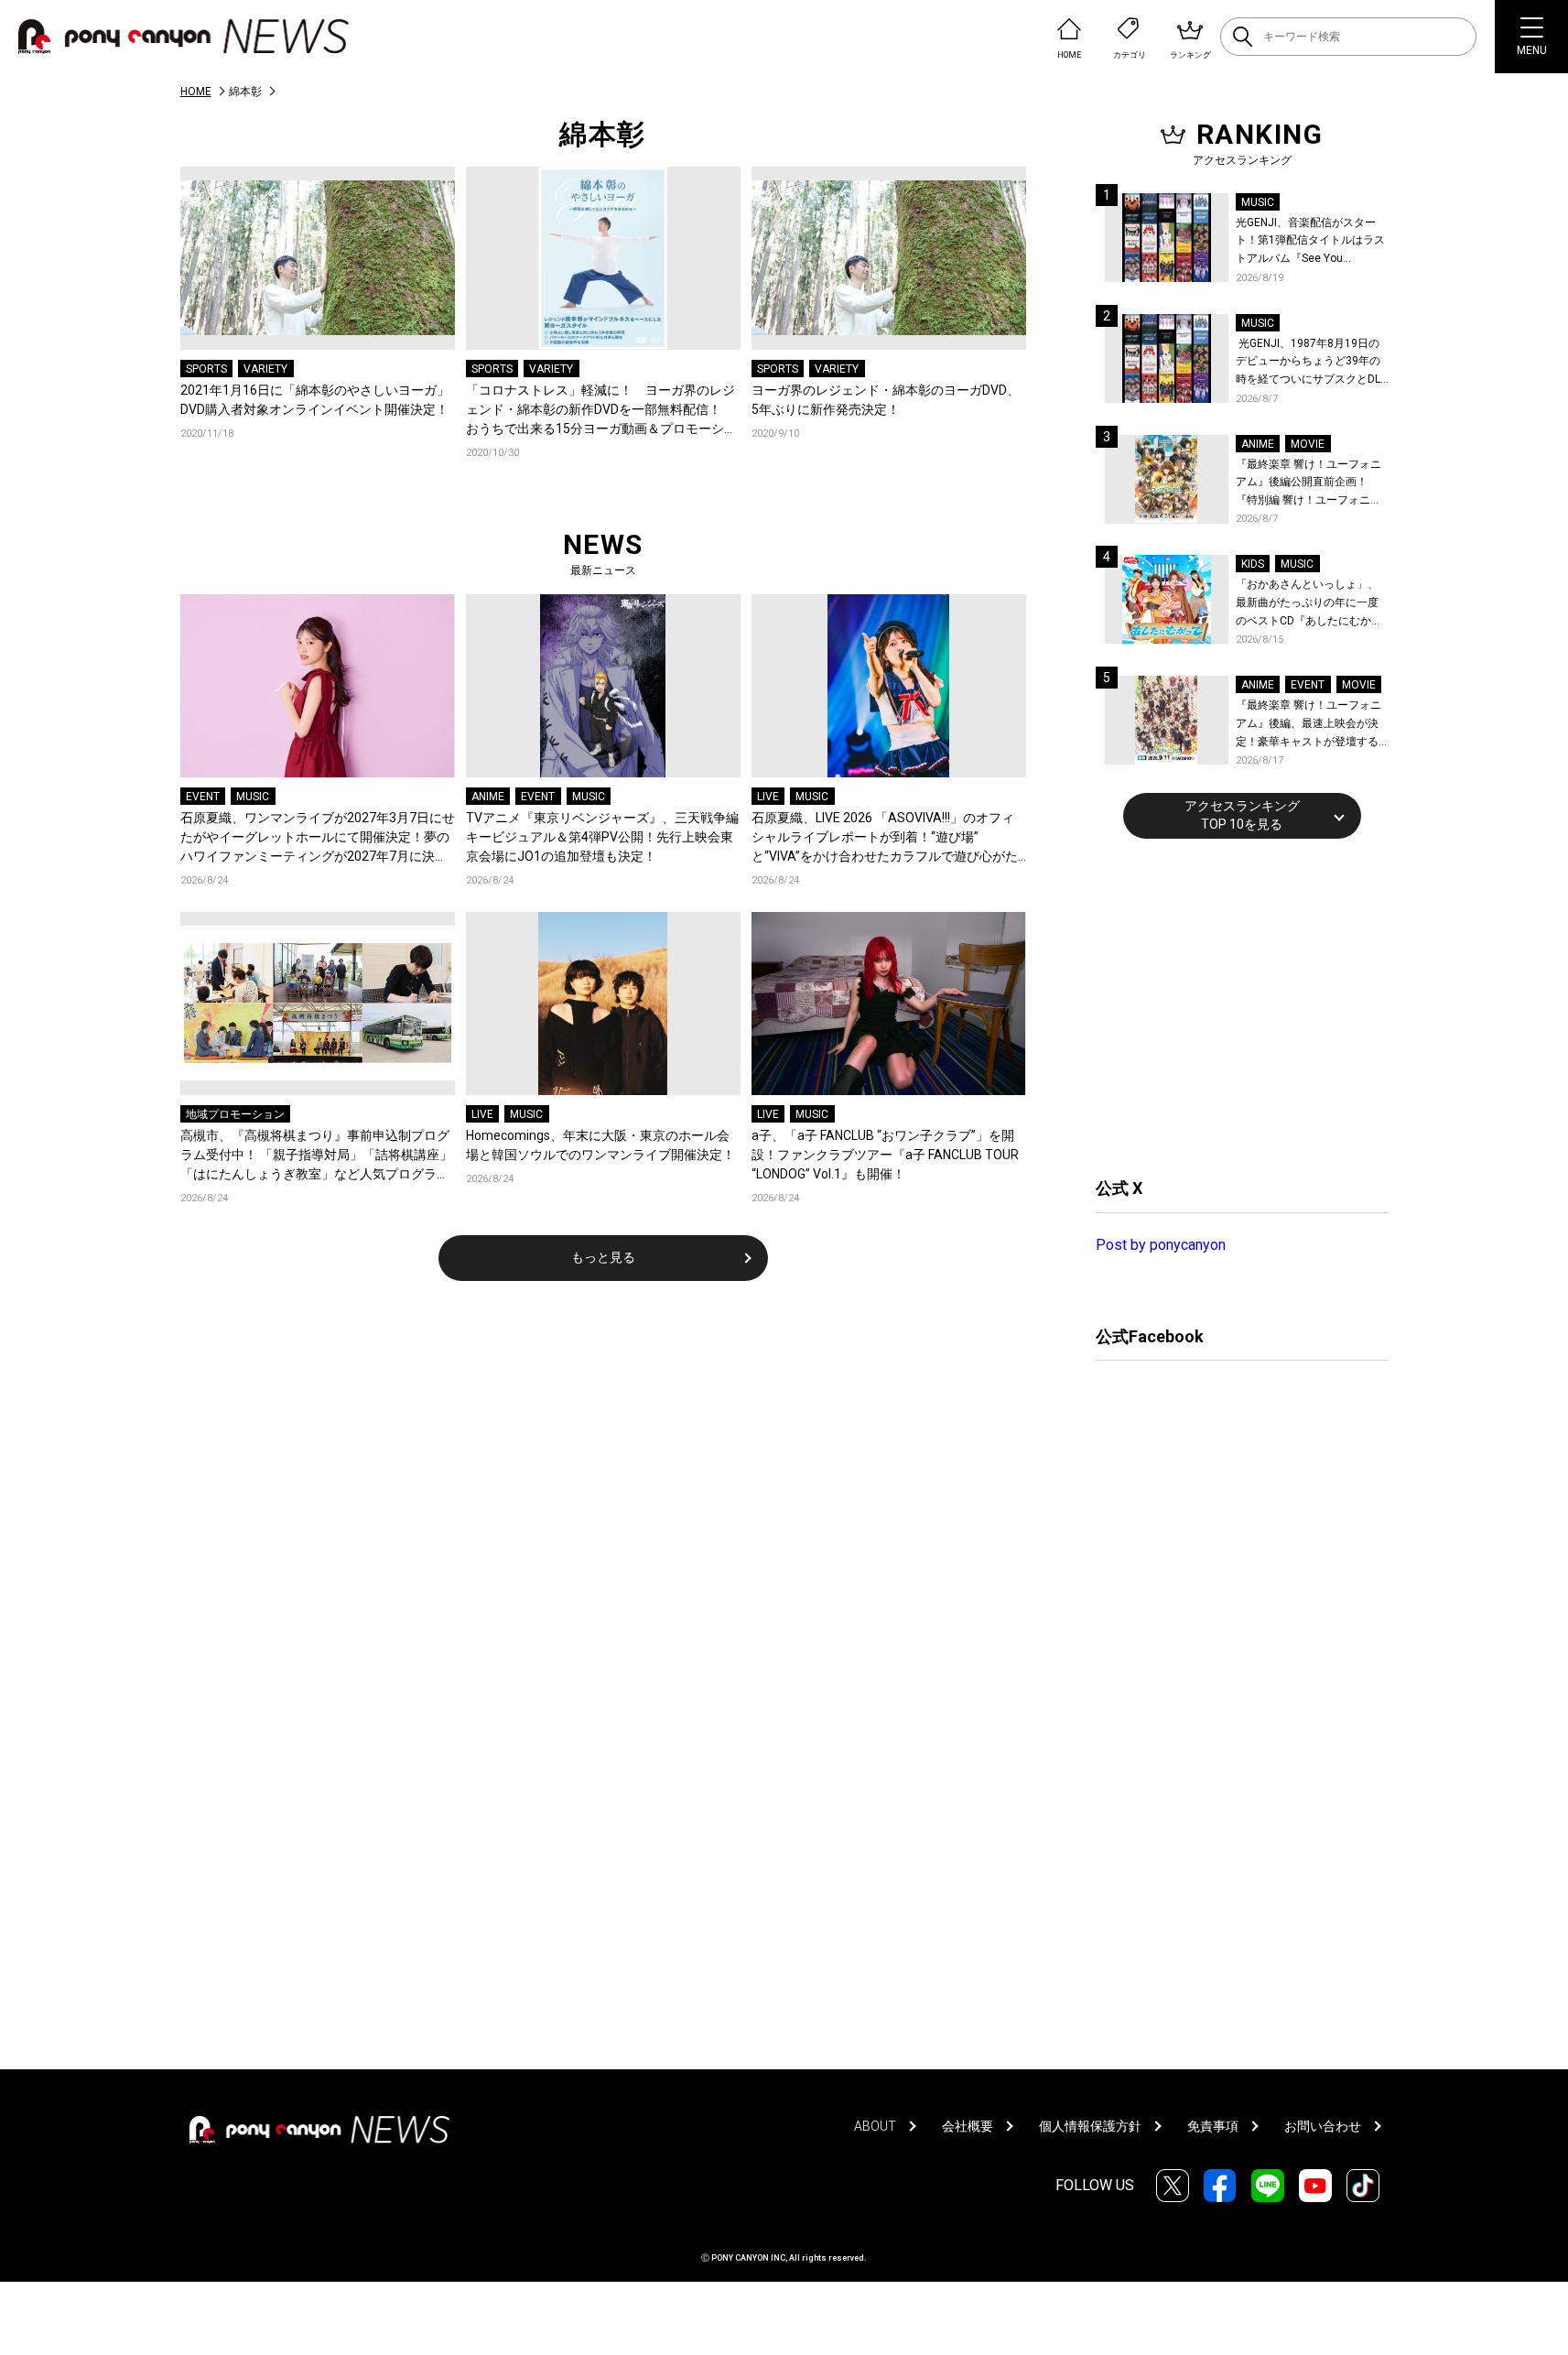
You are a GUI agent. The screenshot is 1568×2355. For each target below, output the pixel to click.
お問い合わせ (1323, 2126)
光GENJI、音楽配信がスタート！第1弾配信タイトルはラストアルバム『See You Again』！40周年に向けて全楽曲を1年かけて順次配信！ (1312, 242)
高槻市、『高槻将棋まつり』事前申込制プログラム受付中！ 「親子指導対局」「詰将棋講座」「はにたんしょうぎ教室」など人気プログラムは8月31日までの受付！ (316, 1156)
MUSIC (253, 797)
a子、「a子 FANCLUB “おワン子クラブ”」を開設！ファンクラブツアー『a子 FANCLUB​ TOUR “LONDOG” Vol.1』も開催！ (885, 1155)
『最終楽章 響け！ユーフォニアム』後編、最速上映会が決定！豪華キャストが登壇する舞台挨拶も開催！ (1308, 725)
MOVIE (1308, 444)
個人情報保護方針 (1090, 2126)
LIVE (768, 797)
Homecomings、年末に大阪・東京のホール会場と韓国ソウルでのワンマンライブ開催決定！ (600, 1145)
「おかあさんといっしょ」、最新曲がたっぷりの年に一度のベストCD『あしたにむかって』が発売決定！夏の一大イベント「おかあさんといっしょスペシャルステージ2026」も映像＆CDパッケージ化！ (1309, 604)
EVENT (203, 797)
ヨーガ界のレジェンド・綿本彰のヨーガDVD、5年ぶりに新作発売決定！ (886, 400)
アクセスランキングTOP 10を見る (1242, 815)
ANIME (488, 797)
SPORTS (206, 369)
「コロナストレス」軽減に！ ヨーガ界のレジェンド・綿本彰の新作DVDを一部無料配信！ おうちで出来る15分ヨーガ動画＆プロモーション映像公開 (601, 411)
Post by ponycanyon (1161, 1245)
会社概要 (968, 2126)
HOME (196, 92)
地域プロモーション (235, 1114)
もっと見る (603, 1257)
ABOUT (875, 2126)
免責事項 (1213, 2126)
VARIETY (265, 369)
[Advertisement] (1233, 1005)
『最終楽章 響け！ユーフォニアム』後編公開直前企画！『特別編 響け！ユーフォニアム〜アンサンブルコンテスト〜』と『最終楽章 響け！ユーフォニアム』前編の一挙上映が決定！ (1308, 484)
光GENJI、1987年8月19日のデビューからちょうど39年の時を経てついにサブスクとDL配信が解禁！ (1308, 363)
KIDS (1253, 564)
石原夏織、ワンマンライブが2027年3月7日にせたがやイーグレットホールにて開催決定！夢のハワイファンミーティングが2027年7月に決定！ (318, 838)
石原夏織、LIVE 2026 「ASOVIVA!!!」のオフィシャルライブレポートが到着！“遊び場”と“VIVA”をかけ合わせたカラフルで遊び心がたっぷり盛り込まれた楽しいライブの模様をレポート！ (886, 838)
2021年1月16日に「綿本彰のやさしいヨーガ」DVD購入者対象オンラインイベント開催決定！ (318, 400)
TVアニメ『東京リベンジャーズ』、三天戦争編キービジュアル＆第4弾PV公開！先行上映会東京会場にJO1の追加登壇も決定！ (602, 837)
